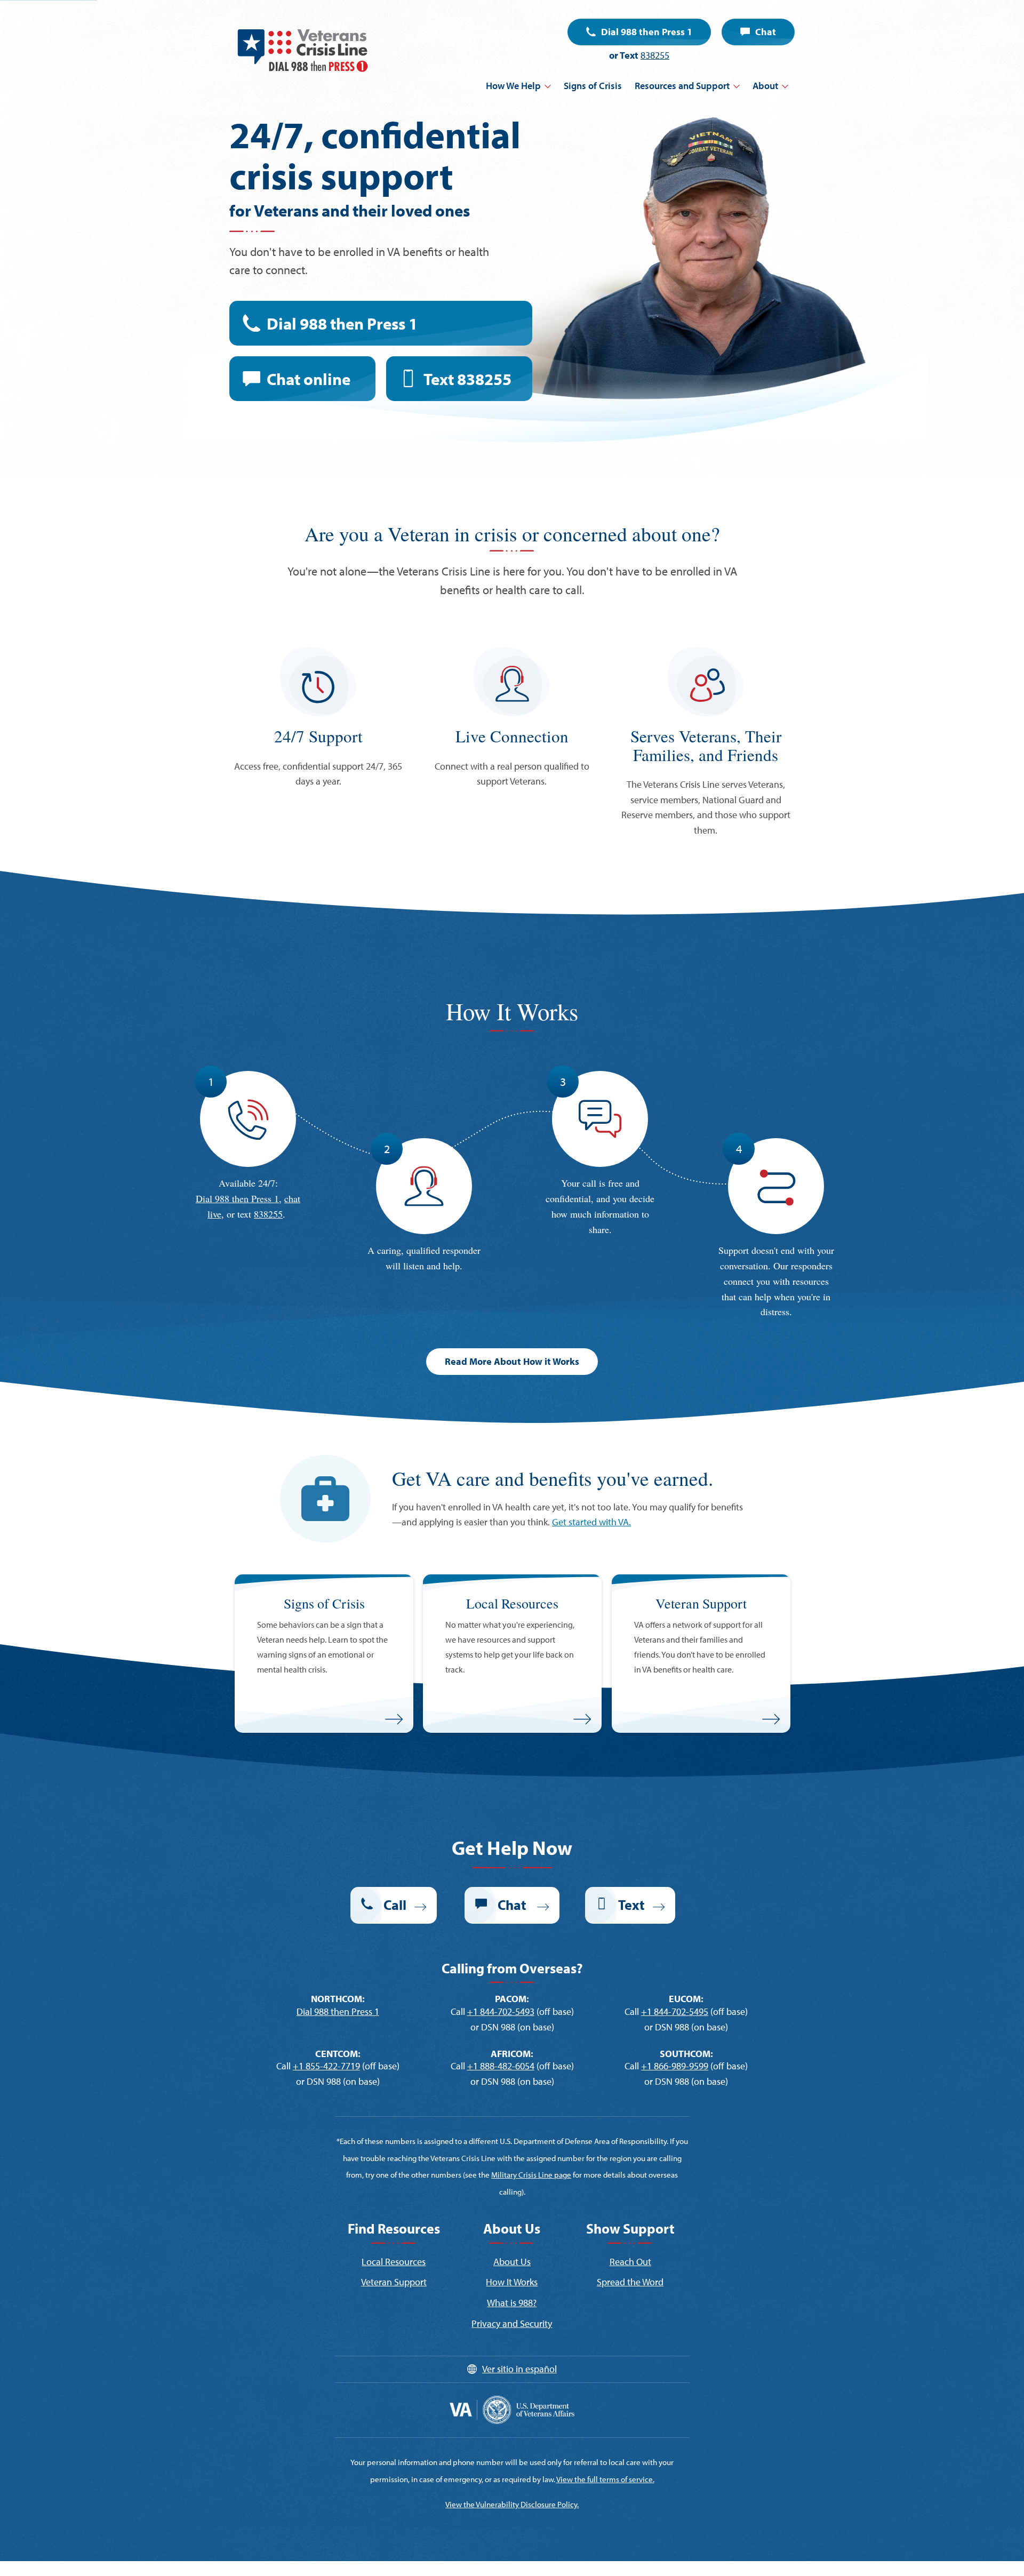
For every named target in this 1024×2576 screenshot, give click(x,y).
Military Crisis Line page (531, 2175)
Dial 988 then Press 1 (647, 32)
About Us (512, 2262)
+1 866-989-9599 (675, 2066)
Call (395, 1905)
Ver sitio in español (519, 2369)
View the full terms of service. (605, 2479)
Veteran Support (394, 2282)
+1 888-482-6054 (501, 2066)
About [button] (765, 86)
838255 (655, 55)
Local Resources (394, 2262)
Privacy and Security (512, 2323)
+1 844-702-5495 (675, 2011)
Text (467, 379)
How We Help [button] (513, 86)
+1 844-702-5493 (501, 2011)
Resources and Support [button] (682, 86)
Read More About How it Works (512, 1361)
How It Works (512, 2282)
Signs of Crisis (593, 86)
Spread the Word (630, 2282)
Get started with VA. (591, 1522)
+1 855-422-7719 (326, 2066)
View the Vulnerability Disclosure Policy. (512, 2504)
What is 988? (512, 2303)
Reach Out (630, 2262)
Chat (766, 32)
